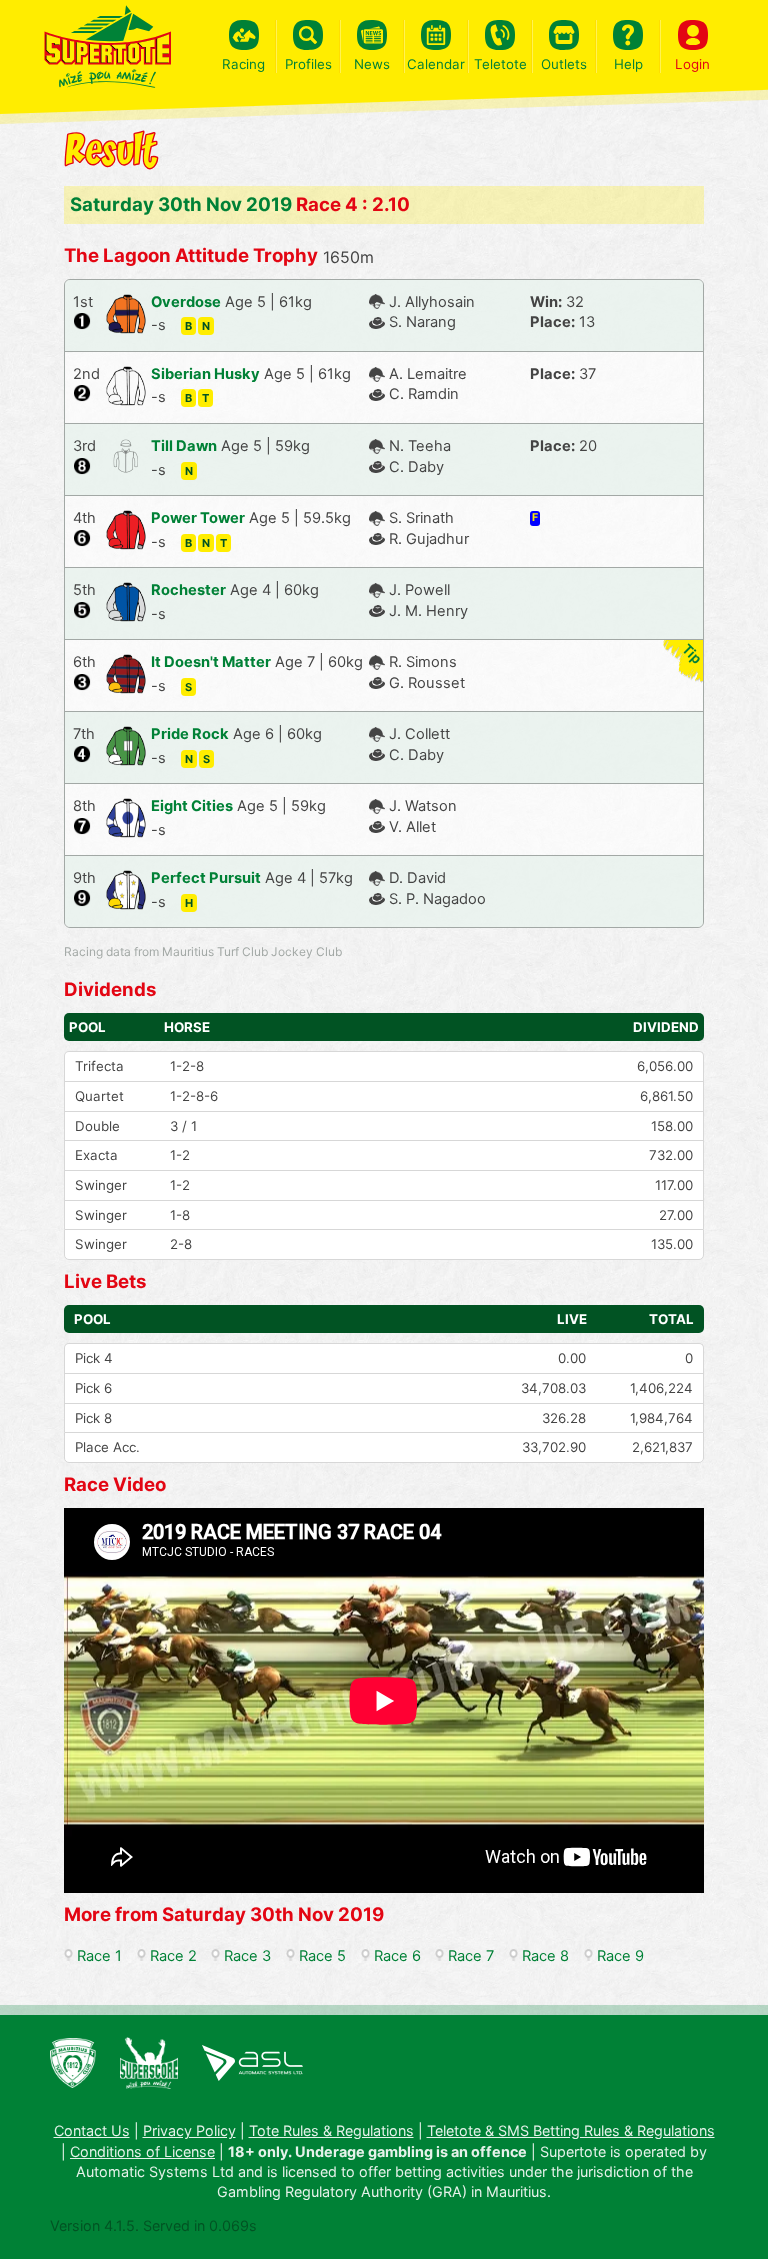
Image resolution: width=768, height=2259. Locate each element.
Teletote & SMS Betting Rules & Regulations (571, 2130)
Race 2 (173, 1956)
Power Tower (198, 518)
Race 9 (620, 1956)
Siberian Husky (205, 374)
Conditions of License (142, 2151)
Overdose (186, 302)
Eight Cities (192, 806)
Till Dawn (184, 446)
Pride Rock (190, 734)
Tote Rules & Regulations (331, 2130)
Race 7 (471, 1956)
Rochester (188, 590)
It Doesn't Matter (211, 662)
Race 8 (545, 1956)
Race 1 (99, 1956)
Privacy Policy (189, 2130)
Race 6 (397, 1956)
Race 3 (247, 1956)
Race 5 (322, 1956)
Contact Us (92, 2130)
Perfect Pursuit (206, 878)
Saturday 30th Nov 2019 (181, 204)
